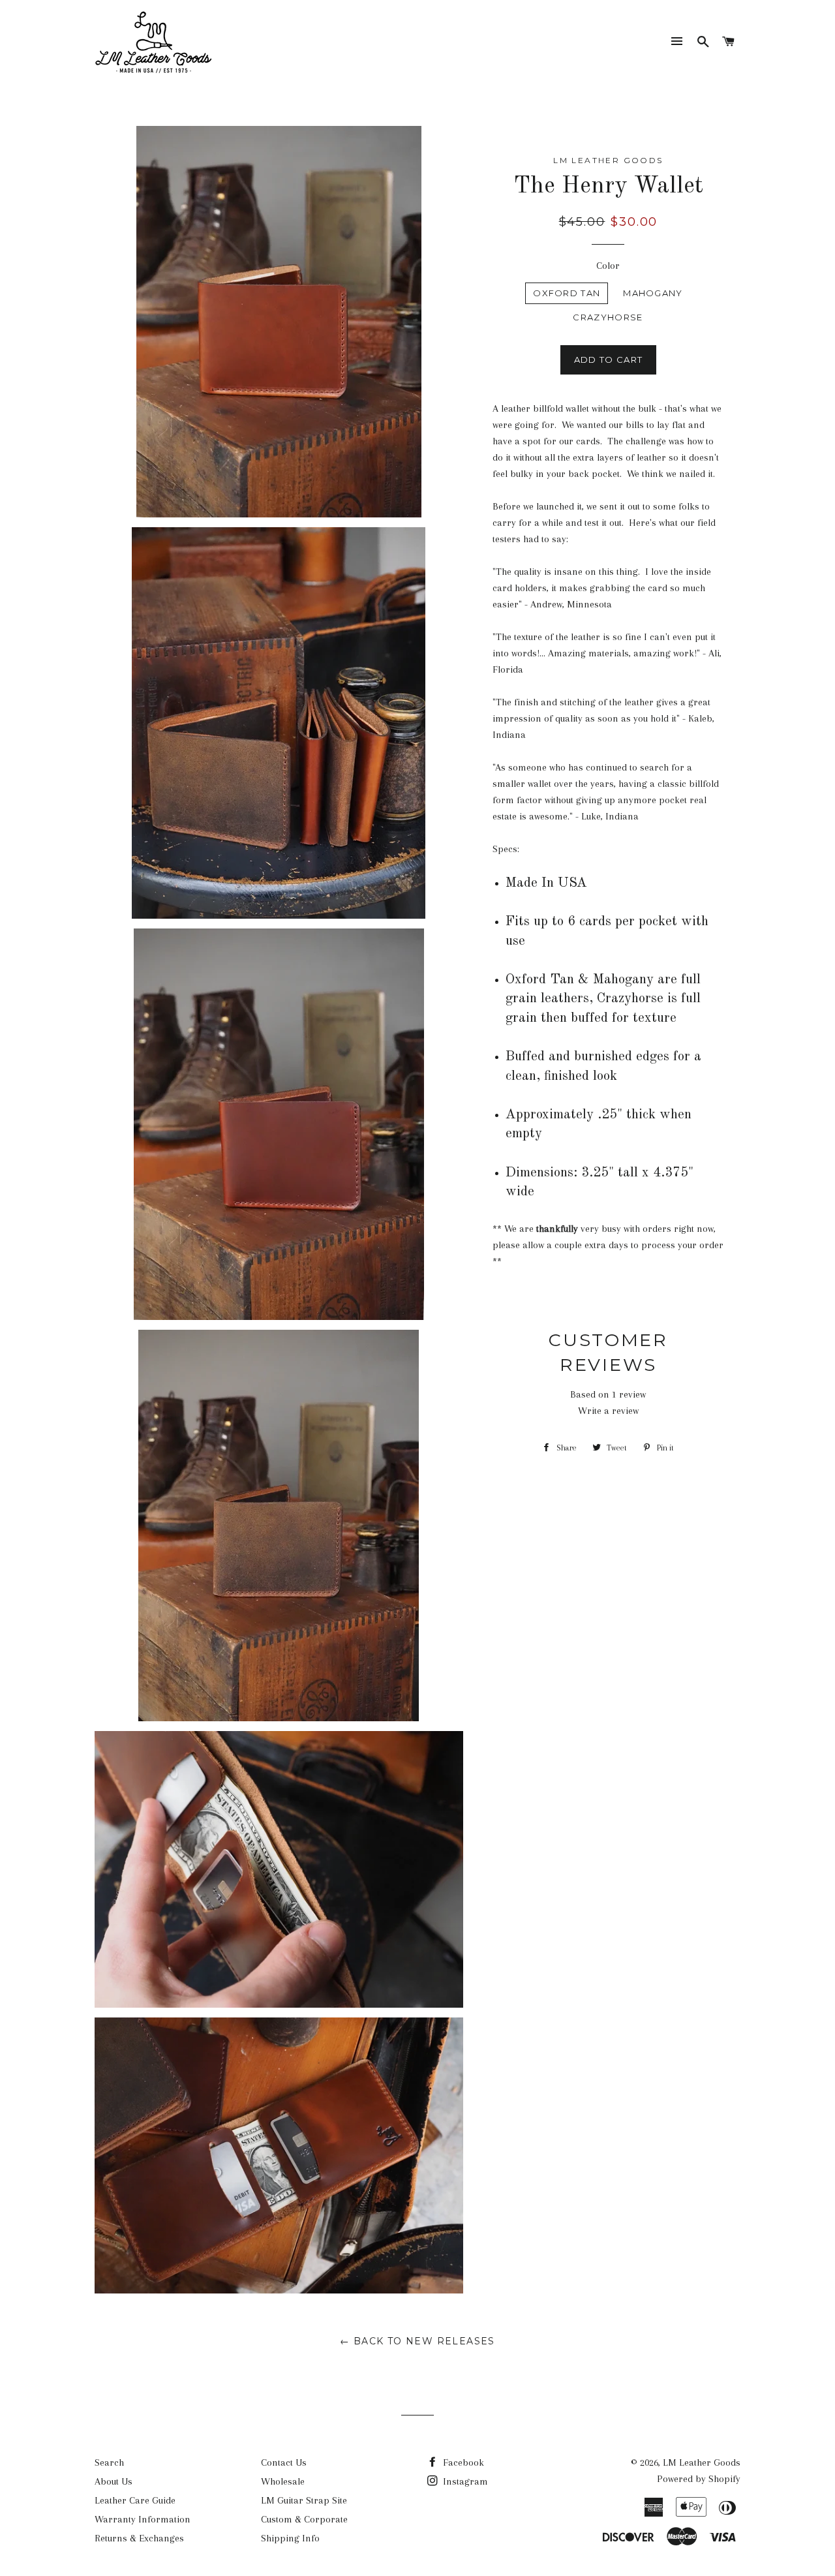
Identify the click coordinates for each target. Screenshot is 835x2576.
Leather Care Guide (135, 2500)
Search (109, 2462)
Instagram (464, 2481)
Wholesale (283, 2481)
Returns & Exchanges (139, 2538)
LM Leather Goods (702, 2462)
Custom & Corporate (304, 2519)
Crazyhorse (608, 317)
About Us (114, 2481)
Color (608, 266)
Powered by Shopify (699, 2479)
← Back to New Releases (417, 2341)
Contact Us (284, 2462)
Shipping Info (290, 2538)
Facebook (462, 2462)
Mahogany (653, 293)
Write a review (608, 1411)
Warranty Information (143, 2519)
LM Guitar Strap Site (304, 2500)
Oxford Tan (567, 293)
